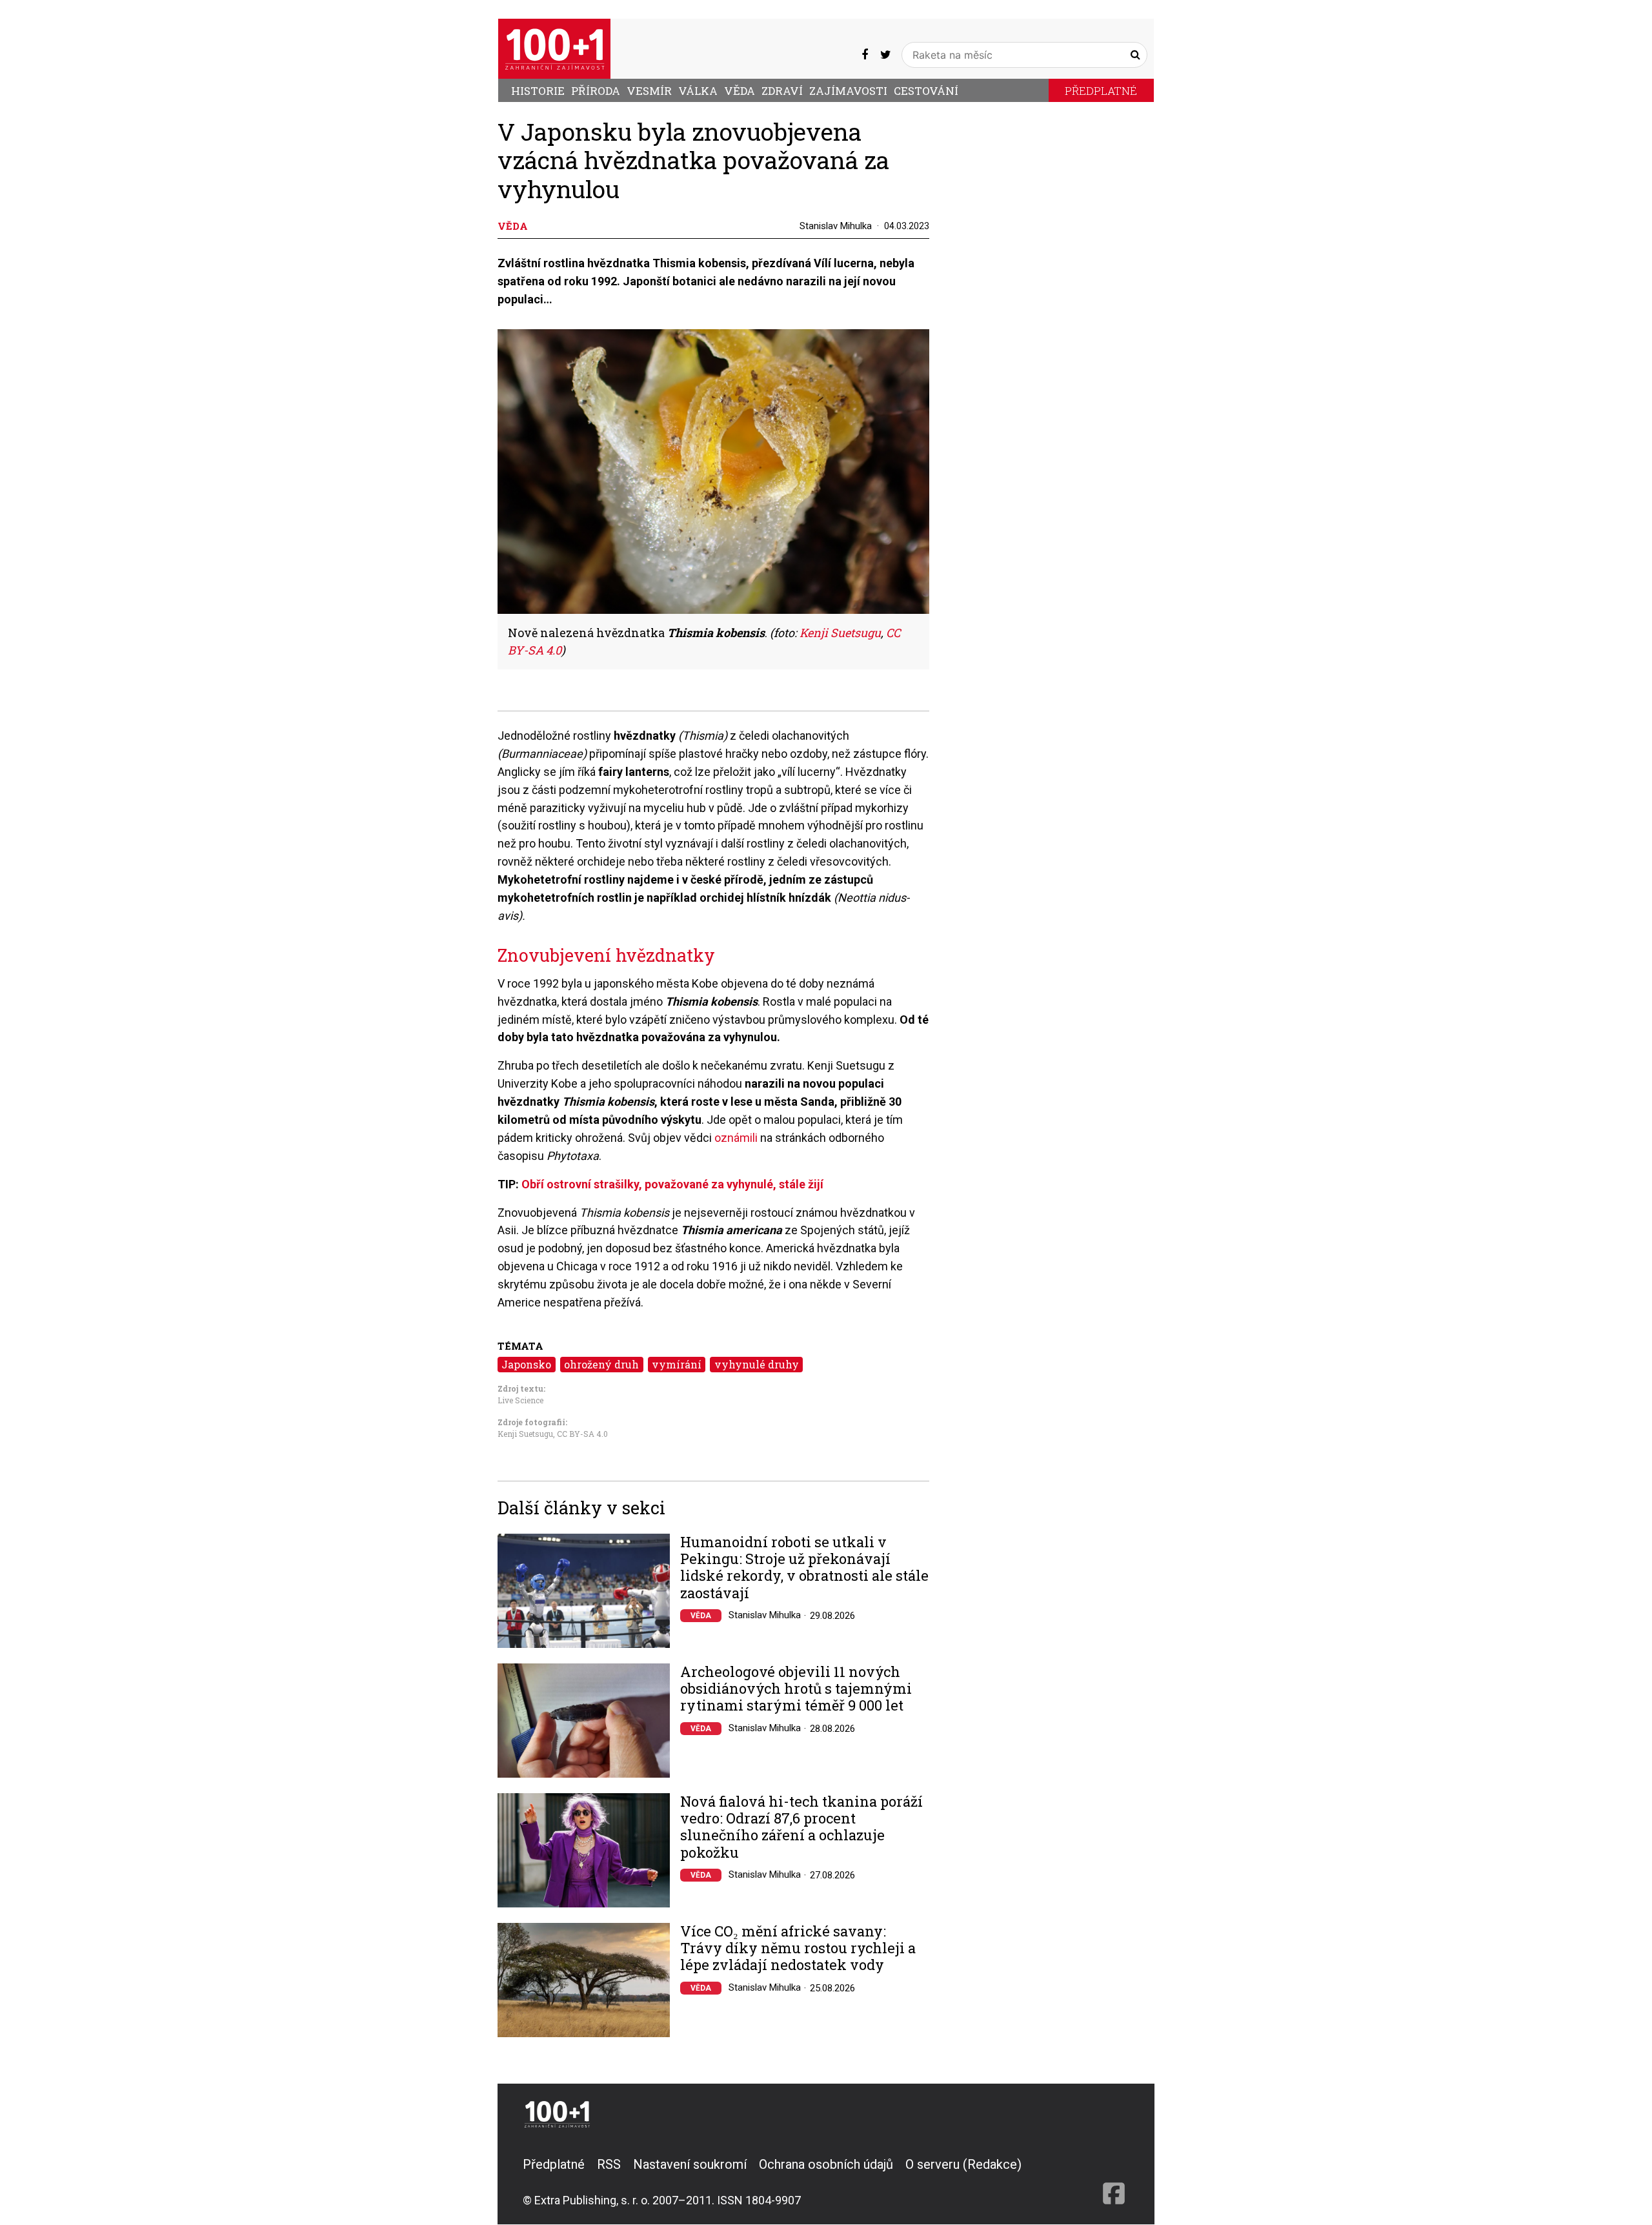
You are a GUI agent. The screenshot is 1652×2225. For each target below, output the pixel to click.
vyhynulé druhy (757, 1364)
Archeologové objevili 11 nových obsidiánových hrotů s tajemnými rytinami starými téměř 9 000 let (796, 1689)
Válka (698, 91)
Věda (740, 91)
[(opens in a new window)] (865, 55)
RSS (609, 2164)
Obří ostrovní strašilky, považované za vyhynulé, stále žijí (672, 1184)
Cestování (926, 91)
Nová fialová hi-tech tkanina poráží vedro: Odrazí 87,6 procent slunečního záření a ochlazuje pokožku (801, 1827)
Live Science (520, 1400)
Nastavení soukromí (690, 2164)
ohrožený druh (601, 1364)
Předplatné (1101, 91)
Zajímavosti (848, 91)
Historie (538, 91)
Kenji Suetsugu (840, 633)
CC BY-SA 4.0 (582, 1434)
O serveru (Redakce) (963, 2164)
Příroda (596, 91)
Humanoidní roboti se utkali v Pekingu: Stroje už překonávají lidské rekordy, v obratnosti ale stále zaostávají (804, 1568)
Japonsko (526, 1364)
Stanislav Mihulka (836, 226)
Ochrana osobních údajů (826, 2164)
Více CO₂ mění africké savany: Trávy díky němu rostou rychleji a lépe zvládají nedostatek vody (798, 1948)
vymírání (677, 1364)
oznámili (736, 1138)
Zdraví (782, 91)
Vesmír (649, 91)
